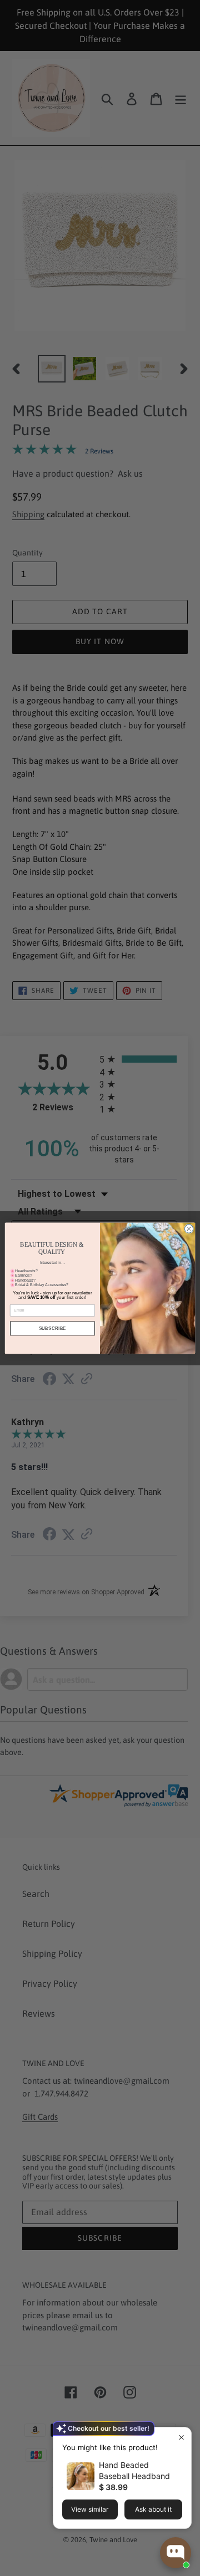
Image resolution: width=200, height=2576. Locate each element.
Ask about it (153, 2509)
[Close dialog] (189, 1228)
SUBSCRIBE (53, 1328)
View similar (90, 2509)
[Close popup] (181, 2437)
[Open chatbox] (176, 2553)
